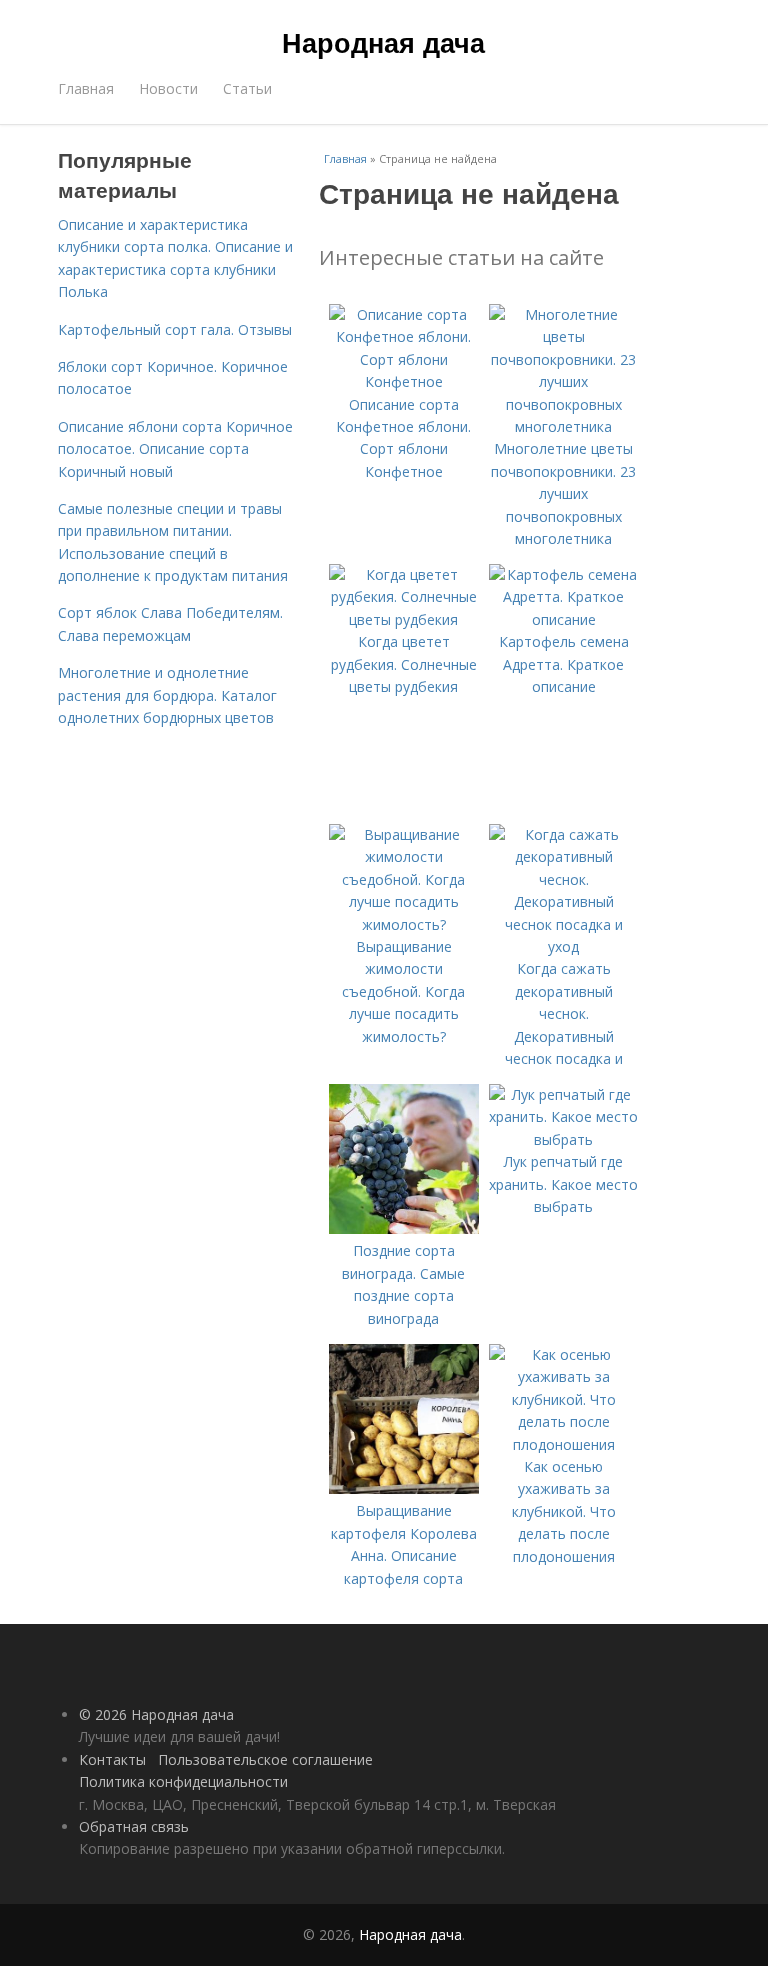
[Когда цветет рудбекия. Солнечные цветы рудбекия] (404, 619)
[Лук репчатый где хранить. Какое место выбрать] (564, 1139)
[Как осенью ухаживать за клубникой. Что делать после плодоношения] (564, 1444)
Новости (168, 88)
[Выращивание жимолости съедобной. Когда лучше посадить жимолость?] (404, 924)
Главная (86, 88)
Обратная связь (134, 1826)
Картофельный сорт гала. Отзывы (175, 329)
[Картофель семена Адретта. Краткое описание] (564, 619)
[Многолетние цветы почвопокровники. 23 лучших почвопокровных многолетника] (564, 426)
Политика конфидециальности (183, 1781)
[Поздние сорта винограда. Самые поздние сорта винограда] (404, 1228)
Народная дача (383, 42)
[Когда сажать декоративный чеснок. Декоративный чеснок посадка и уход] (564, 946)
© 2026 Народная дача (156, 1714)
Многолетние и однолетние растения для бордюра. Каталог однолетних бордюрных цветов (167, 695)
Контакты (112, 1759)
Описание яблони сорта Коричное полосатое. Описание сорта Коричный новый (175, 449)
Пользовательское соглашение (265, 1759)
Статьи (247, 88)
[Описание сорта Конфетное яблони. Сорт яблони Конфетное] (404, 381)
